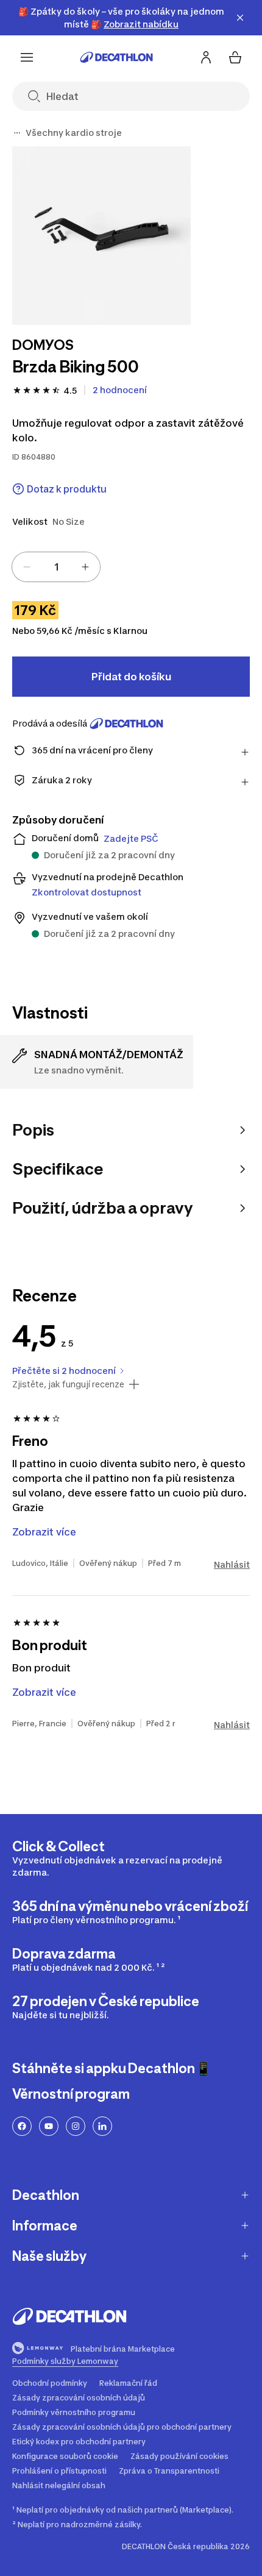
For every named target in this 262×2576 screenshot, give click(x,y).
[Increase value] (85, 567)
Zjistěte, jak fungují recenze (68, 1384)
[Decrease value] (27, 567)
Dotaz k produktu (67, 489)
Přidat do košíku (131, 677)
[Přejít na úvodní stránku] (116, 57)
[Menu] (27, 57)
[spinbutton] (56, 567)
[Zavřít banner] (240, 18)
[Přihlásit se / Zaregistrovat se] (206, 57)
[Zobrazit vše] (17, 133)
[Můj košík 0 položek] (235, 57)
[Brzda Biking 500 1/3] (101, 236)
